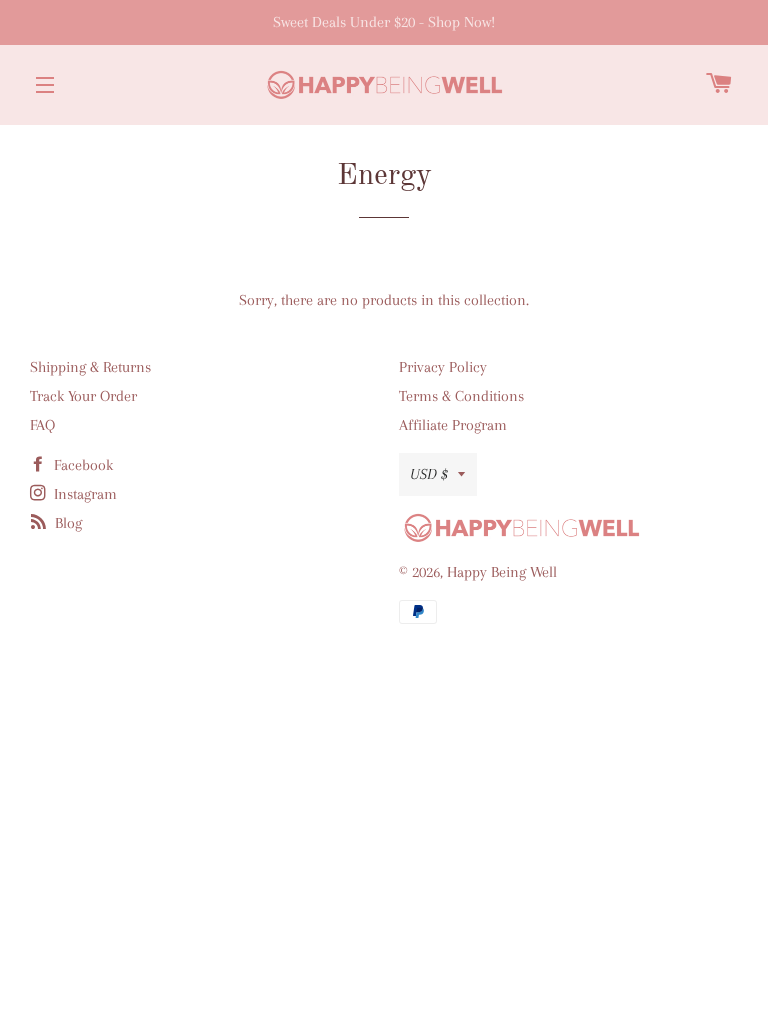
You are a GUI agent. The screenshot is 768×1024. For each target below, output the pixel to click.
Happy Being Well (502, 572)
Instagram (83, 494)
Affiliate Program (453, 425)
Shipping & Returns (90, 367)
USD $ (429, 474)
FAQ (42, 425)
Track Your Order (83, 396)
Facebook (81, 465)
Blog (66, 523)
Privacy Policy (443, 367)
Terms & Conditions (461, 396)
